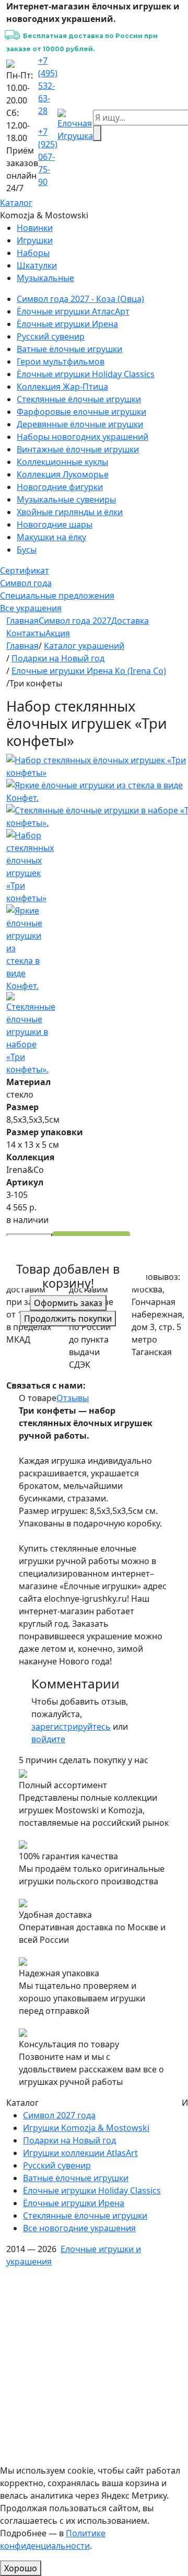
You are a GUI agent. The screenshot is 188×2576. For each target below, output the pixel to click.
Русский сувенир (51, 336)
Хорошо (21, 2568)
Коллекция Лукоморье (63, 474)
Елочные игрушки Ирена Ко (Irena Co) (89, 671)
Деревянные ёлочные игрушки (80, 424)
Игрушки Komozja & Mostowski (86, 2128)
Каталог (16, 203)
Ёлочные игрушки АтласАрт (73, 311)
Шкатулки (37, 265)
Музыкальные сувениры (66, 499)
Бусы (27, 550)
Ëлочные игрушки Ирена (74, 2203)
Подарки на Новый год (58, 658)
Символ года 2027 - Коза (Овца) (80, 299)
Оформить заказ (68, 1303)
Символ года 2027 (75, 621)
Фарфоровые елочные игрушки (81, 412)
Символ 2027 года (59, 2115)
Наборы (33, 253)
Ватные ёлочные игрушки (69, 349)
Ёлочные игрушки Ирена (67, 324)
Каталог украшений (84, 646)
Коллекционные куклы (62, 462)
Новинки (35, 228)
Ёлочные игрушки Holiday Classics (86, 374)
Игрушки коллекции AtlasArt (80, 2153)
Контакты (26, 633)
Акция (58, 633)
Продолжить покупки (68, 1319)
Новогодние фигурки (60, 487)
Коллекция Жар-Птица (62, 387)
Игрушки (35, 240)
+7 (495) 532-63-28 (48, 86)
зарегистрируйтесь (71, 1727)
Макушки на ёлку (51, 537)
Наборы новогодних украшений (83, 437)
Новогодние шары (55, 524)
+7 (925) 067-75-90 (48, 157)
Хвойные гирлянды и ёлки (70, 512)
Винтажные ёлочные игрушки (78, 449)
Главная (22, 621)
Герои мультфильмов (61, 362)
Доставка (130, 621)
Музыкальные (45, 278)
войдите (48, 1739)
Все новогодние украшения (79, 2228)
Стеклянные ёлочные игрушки (79, 399)
